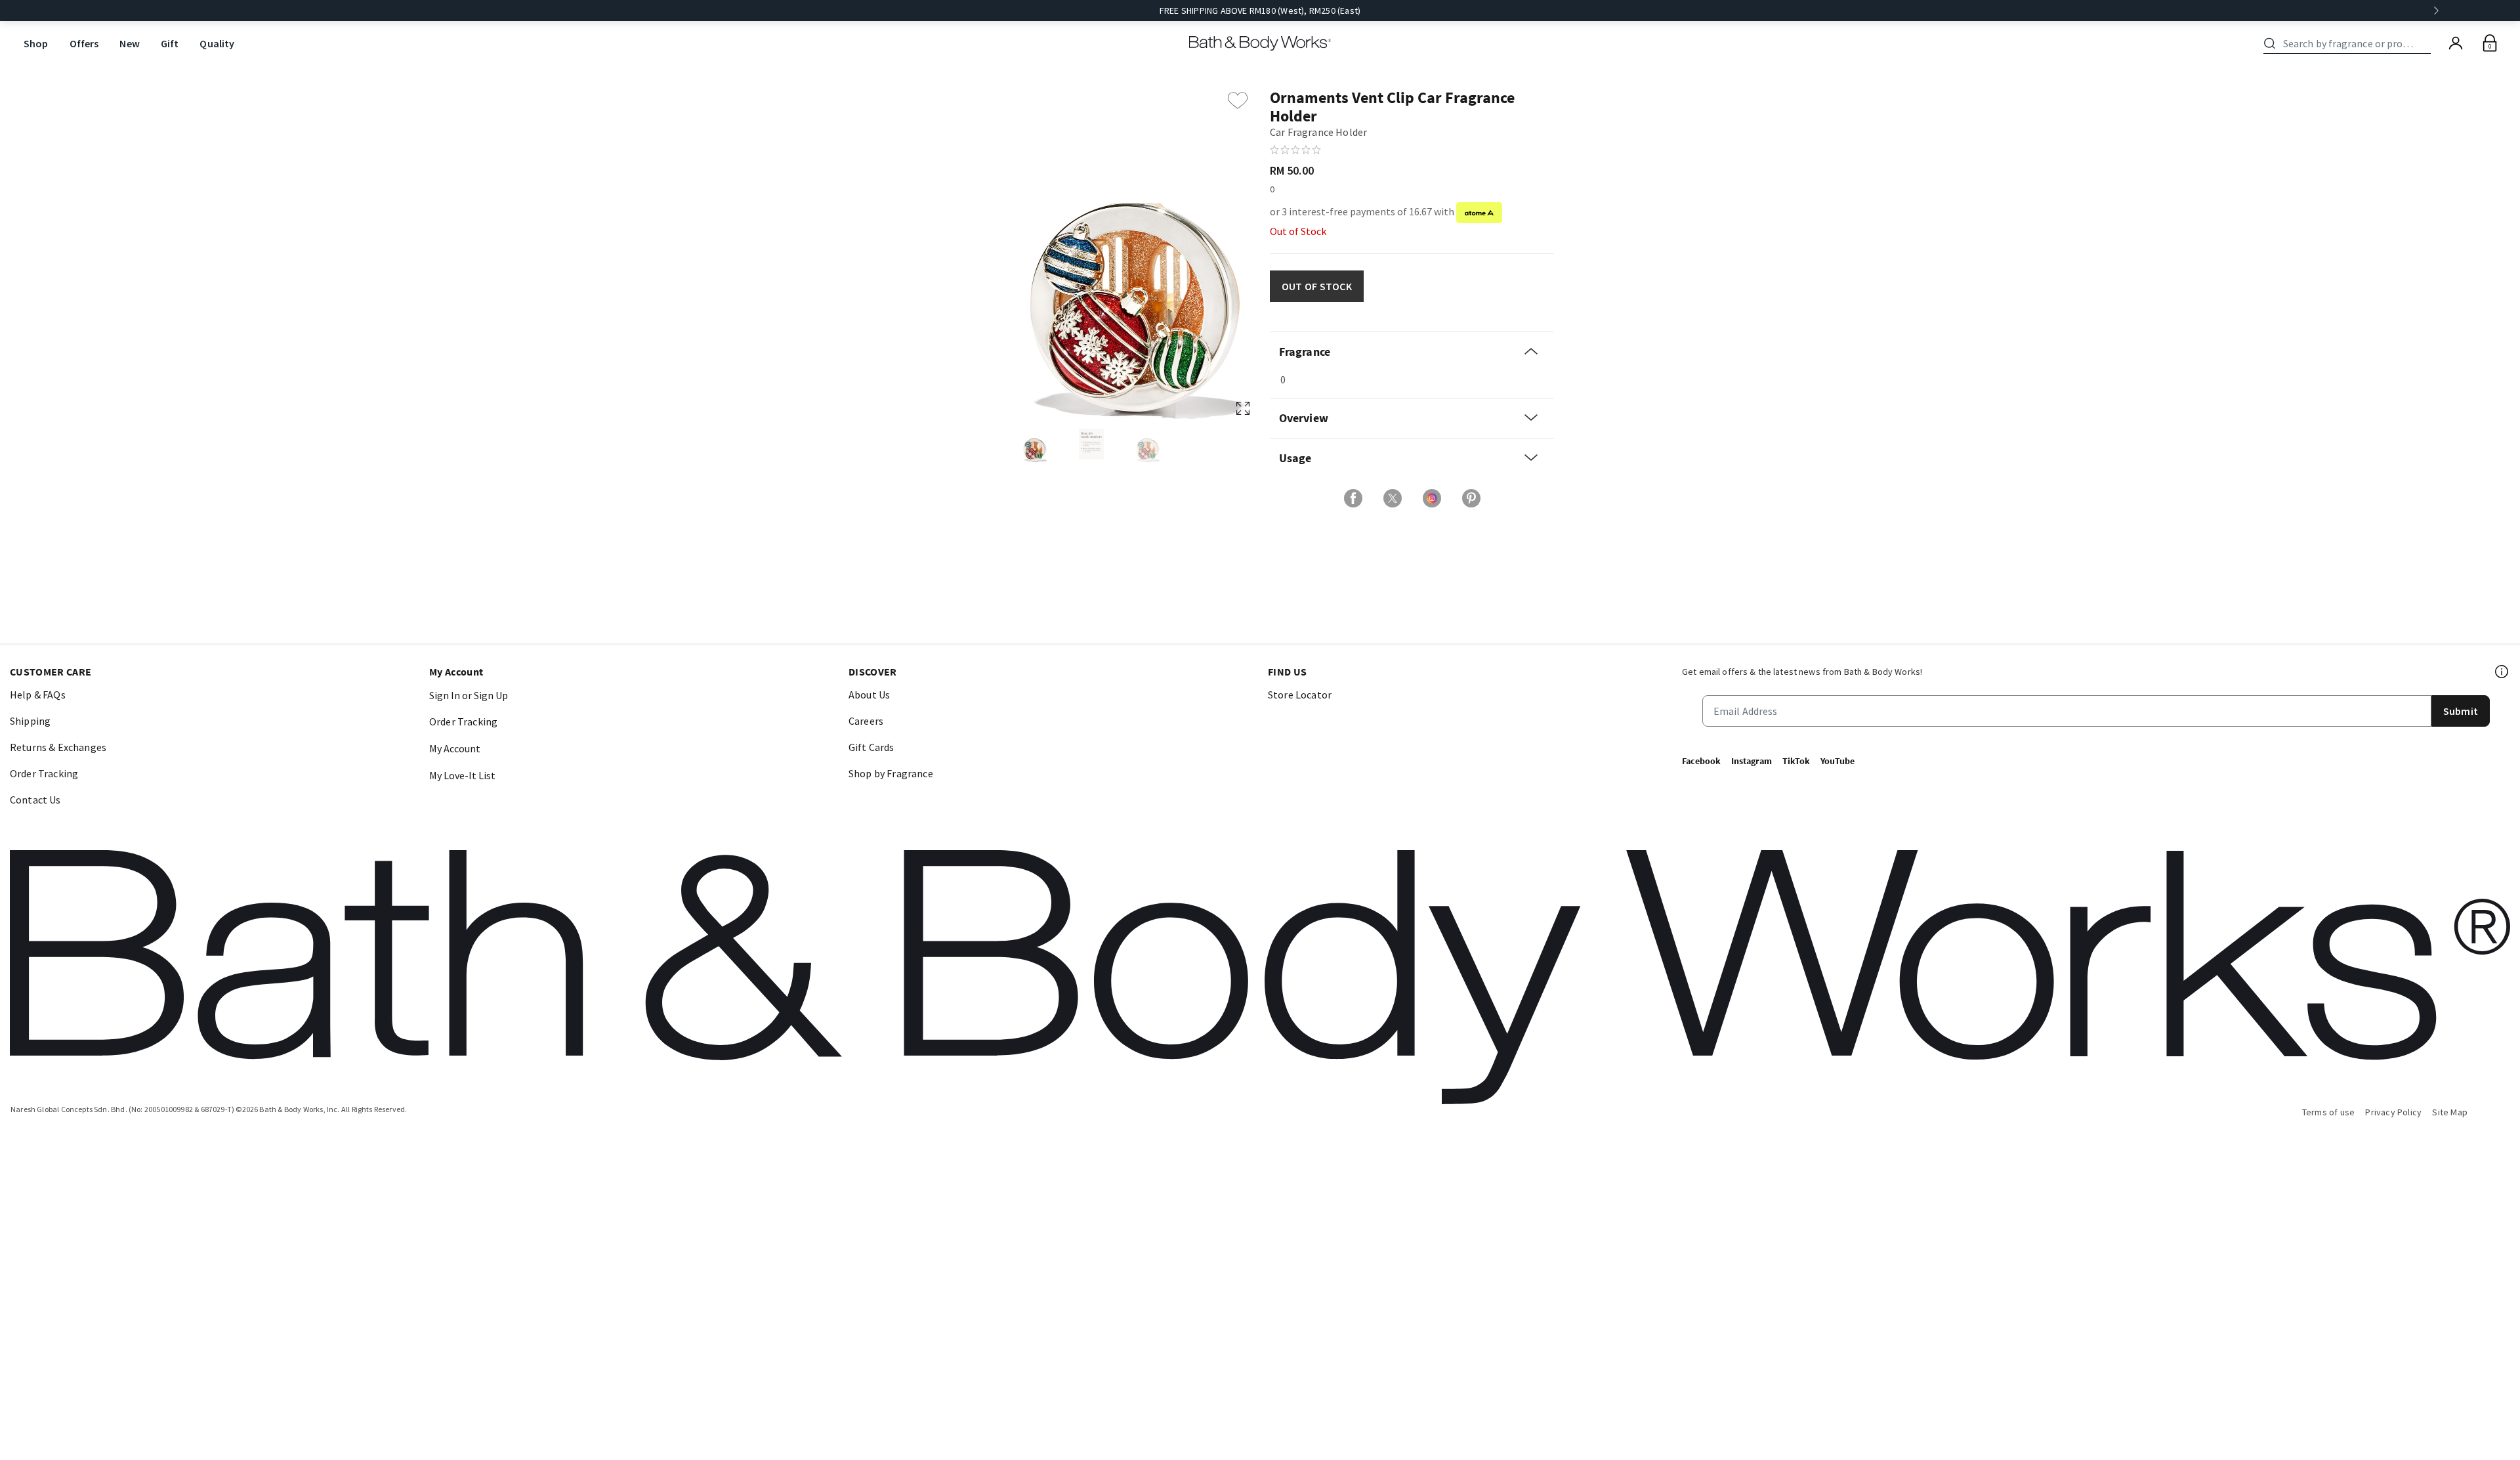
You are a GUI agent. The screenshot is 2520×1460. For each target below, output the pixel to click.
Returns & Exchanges (58, 747)
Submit (2461, 711)
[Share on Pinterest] (1471, 498)
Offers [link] (84, 43)
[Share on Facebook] (1353, 498)
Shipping (30, 721)
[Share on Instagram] (1432, 498)
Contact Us (35, 800)
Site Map (2450, 1112)
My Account (455, 748)
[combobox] (2349, 43)
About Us (869, 695)
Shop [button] (36, 43)
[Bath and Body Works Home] (1260, 43)
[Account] (2456, 43)
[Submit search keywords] (2270, 43)
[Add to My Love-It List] (1238, 100)
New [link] (129, 43)
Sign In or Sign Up (469, 695)
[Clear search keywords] (2427, 43)
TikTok (1796, 761)
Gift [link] (170, 43)
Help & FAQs (38, 695)
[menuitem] (36, 44)
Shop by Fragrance (891, 773)
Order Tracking (44, 773)
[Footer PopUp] (2502, 672)
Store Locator (1300, 695)
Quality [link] (217, 43)
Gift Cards (871, 747)
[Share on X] (1393, 498)
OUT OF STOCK (1317, 286)
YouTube (1837, 761)
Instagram (1752, 761)
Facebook (1701, 761)
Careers (866, 721)
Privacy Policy (2393, 1112)
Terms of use (2329, 1112)
